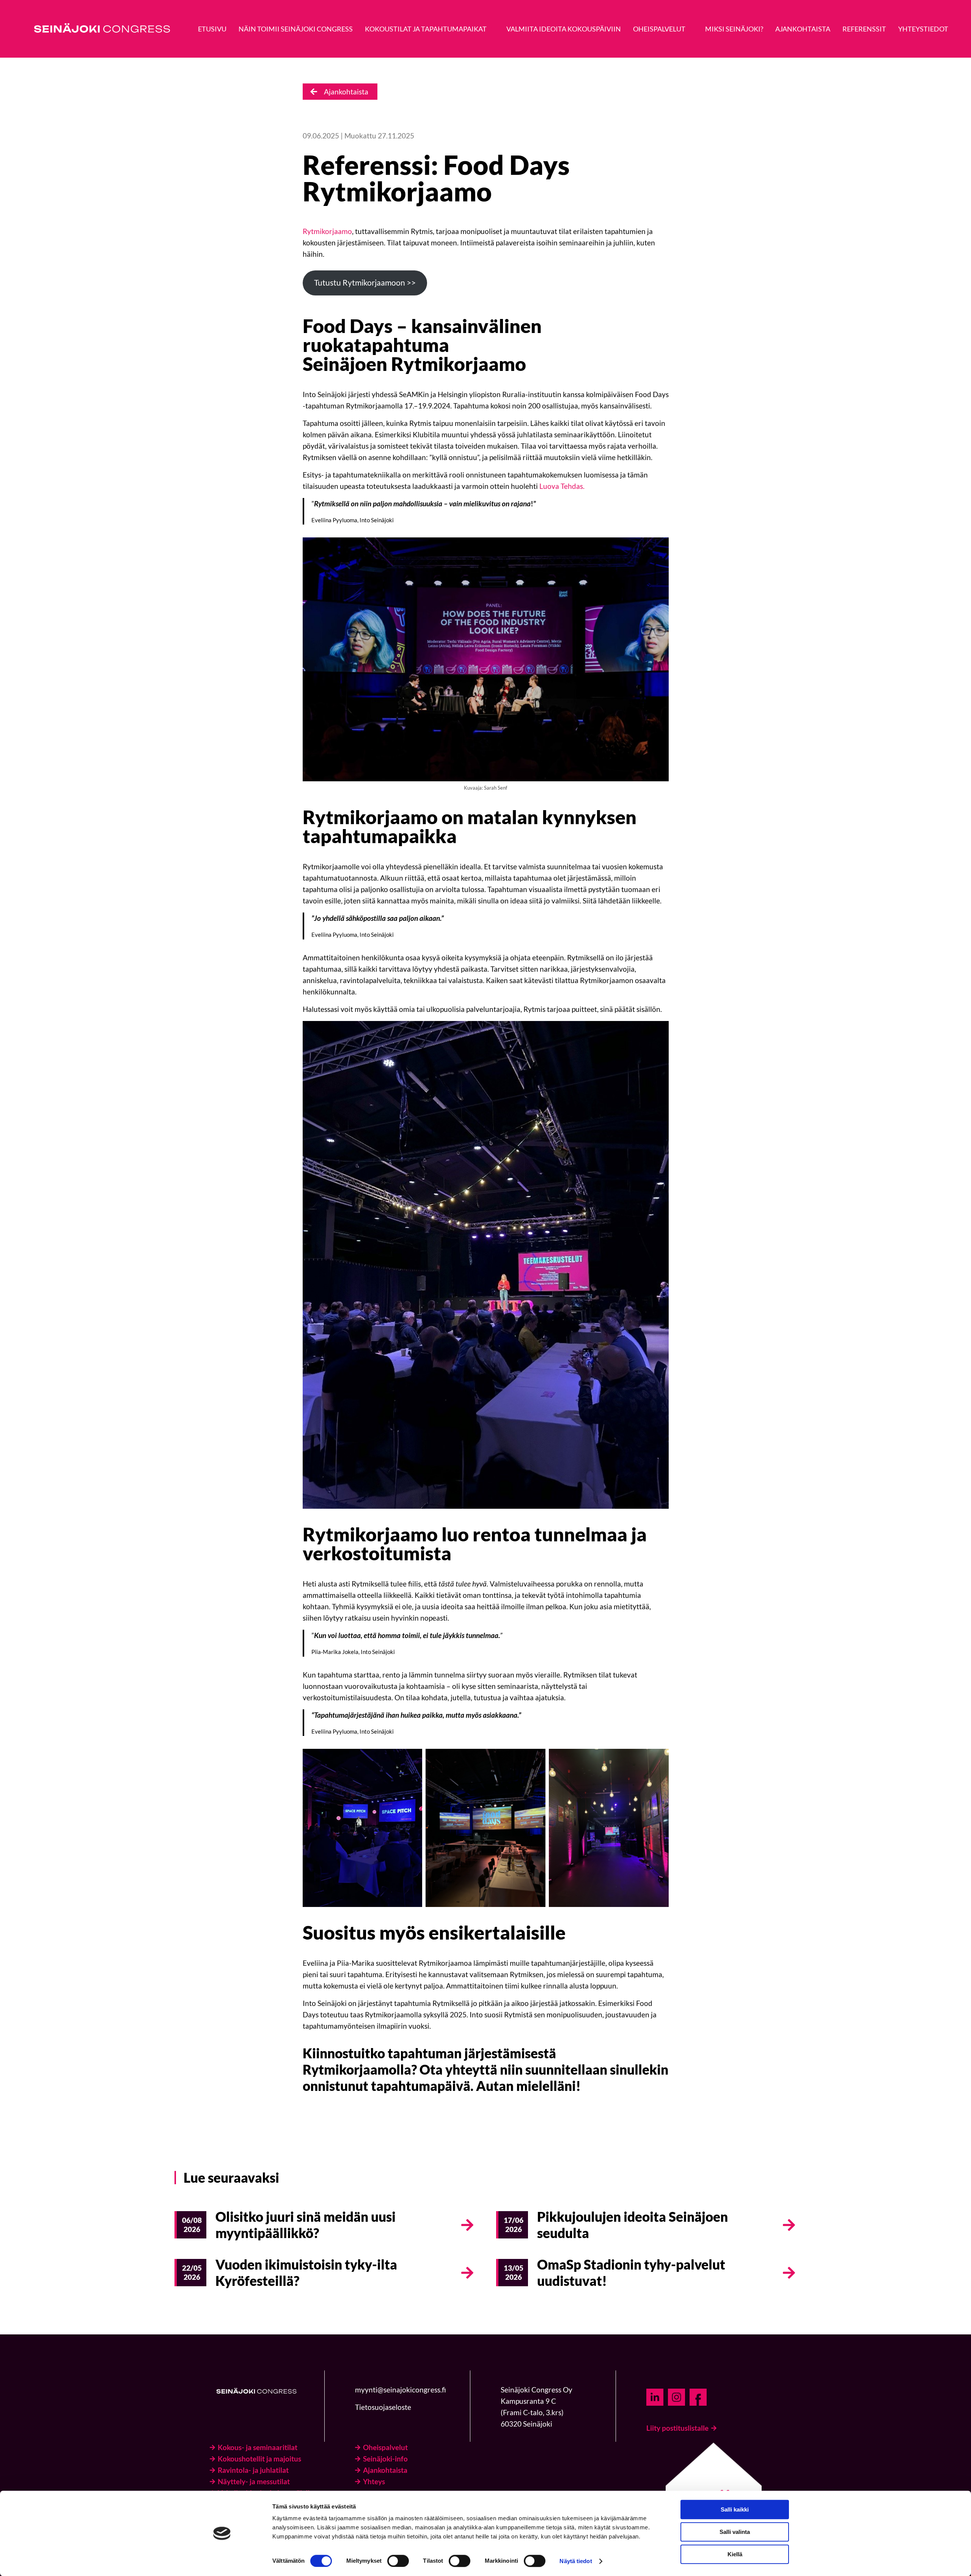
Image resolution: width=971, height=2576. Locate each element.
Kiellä (735, 2554)
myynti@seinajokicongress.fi (401, 2390)
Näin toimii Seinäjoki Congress (296, 29)
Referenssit (864, 29)
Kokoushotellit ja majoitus (259, 2459)
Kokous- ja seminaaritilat (258, 2447)
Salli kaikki (735, 2509)
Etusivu (212, 29)
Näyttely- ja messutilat (254, 2481)
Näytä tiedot (576, 2561)
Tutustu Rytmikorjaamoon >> (365, 283)
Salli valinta (735, 2532)
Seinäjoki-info (385, 2459)
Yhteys (374, 2481)
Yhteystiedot (923, 29)
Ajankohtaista (803, 29)
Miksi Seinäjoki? (734, 29)
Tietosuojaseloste (383, 2407)
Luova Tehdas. (562, 486)
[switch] (398, 2561)
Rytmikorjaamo (327, 231)
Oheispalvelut (385, 2447)
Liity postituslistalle (677, 2428)
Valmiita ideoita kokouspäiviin (564, 29)
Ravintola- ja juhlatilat (253, 2470)
